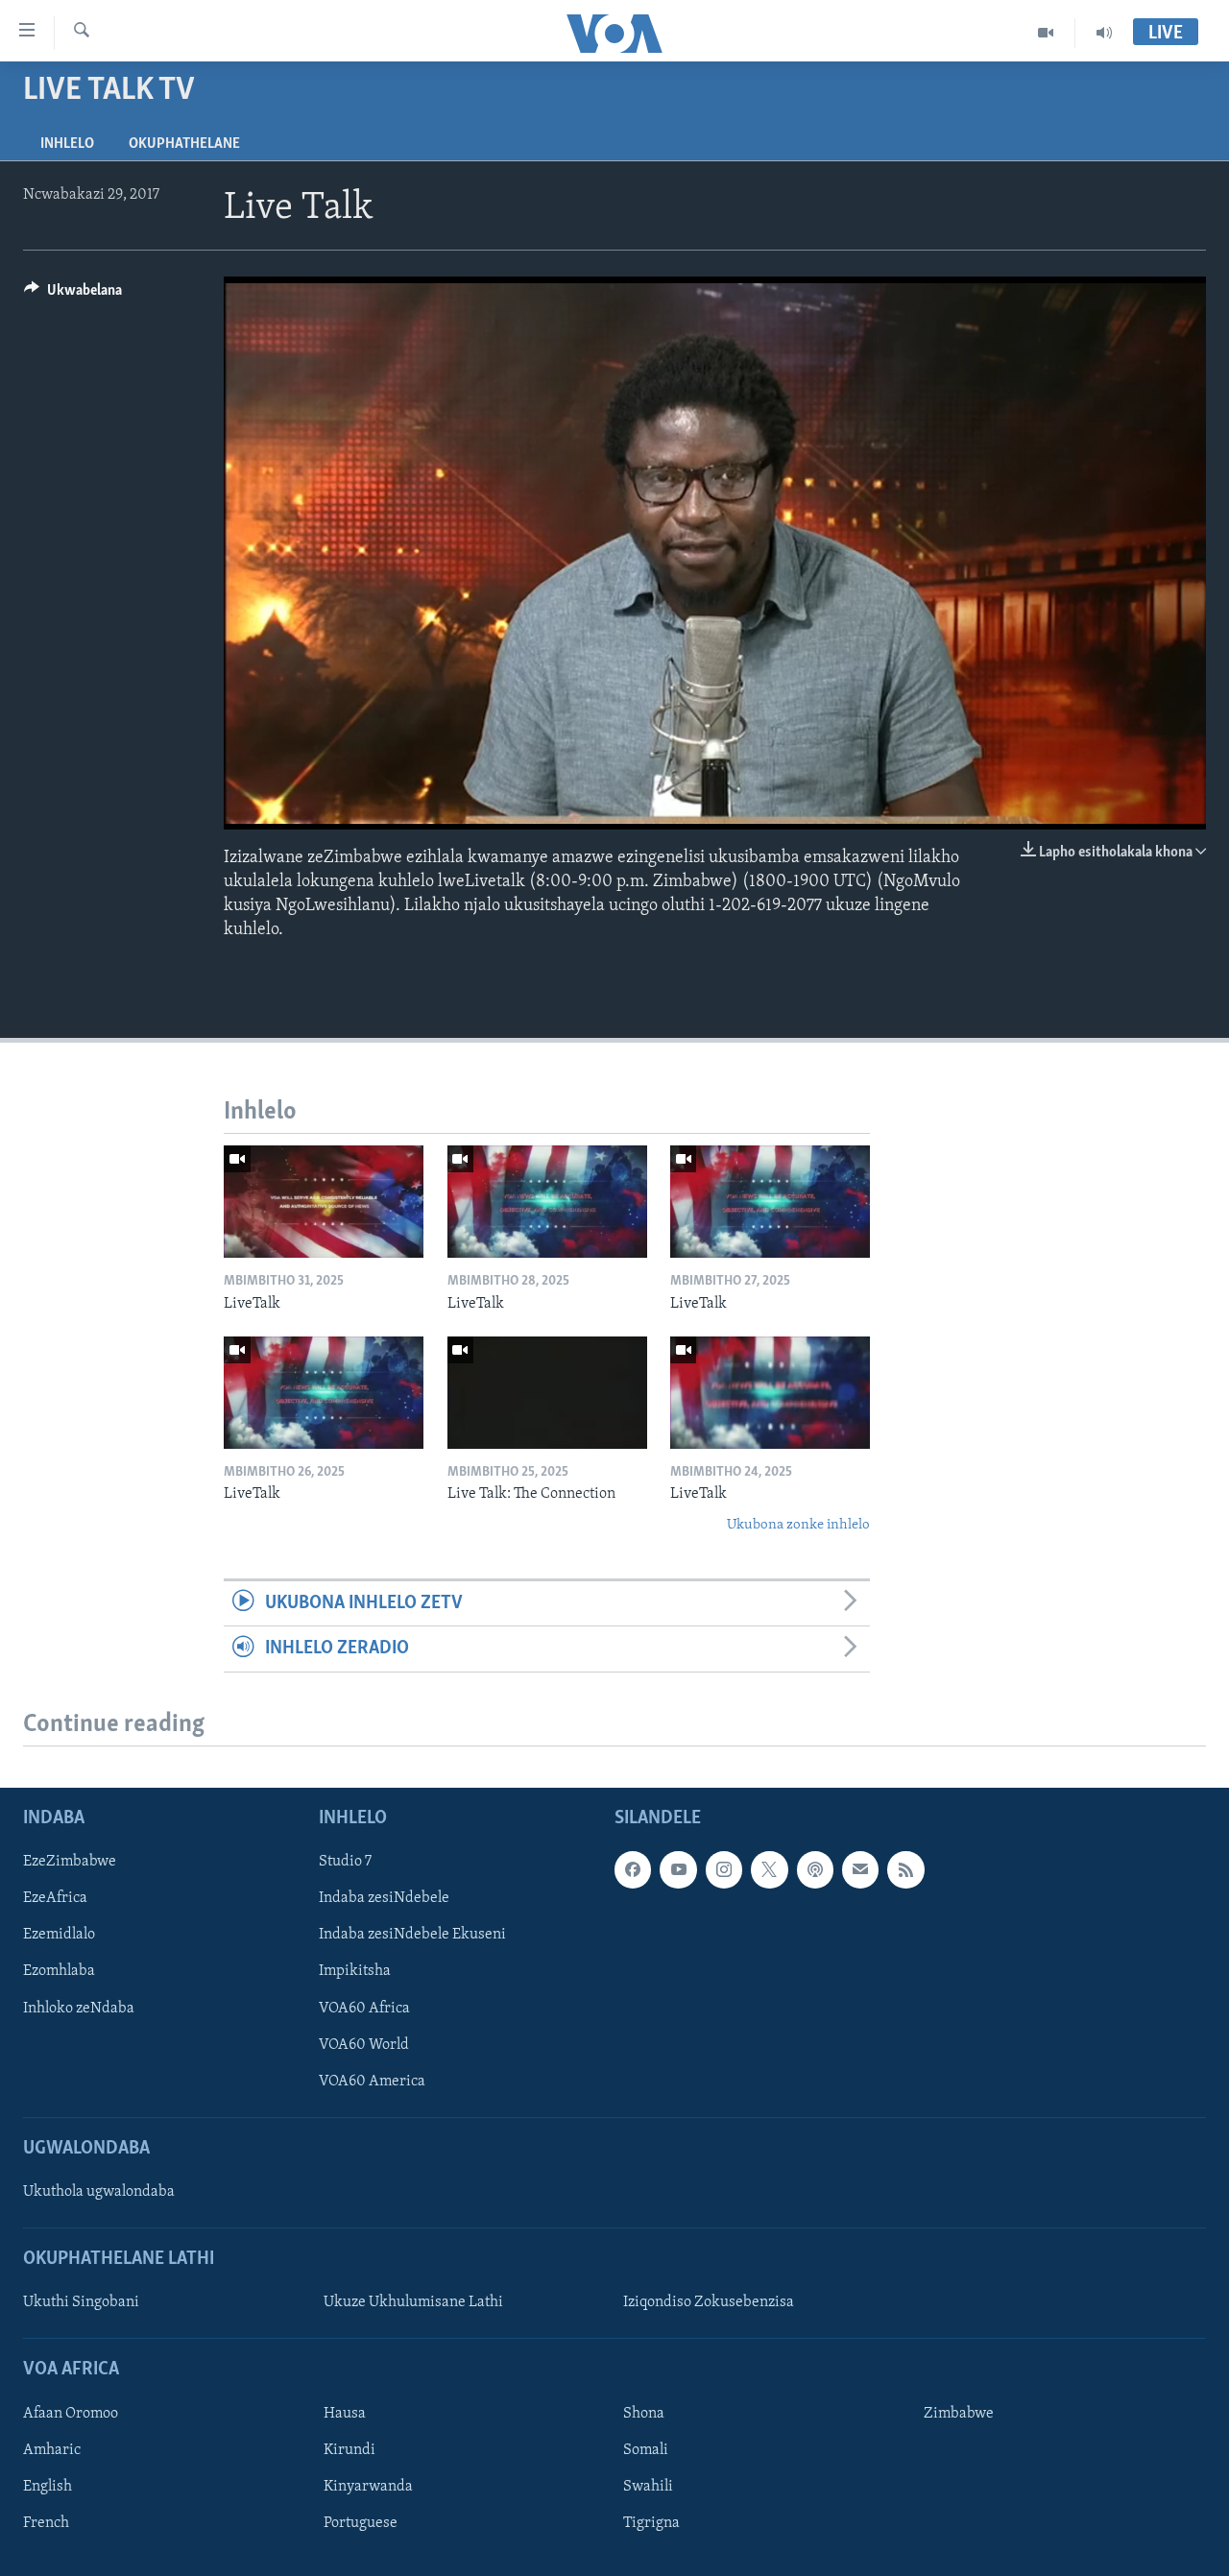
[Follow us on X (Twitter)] (769, 1869)
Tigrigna (651, 2523)
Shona (644, 2413)
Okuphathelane (184, 144)
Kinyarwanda (368, 2487)
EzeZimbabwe (70, 1862)
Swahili (648, 2487)
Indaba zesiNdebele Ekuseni (412, 1935)
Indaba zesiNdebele (384, 1898)
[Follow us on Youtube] (678, 1869)
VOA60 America (372, 2081)
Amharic (52, 2450)
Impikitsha (355, 1971)
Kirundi (349, 2450)
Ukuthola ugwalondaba (99, 2192)
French (46, 2523)
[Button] (73, 295)
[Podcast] (815, 1869)
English (48, 2487)
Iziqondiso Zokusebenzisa (709, 2302)
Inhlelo (67, 144)
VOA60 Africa (364, 2008)
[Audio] (1104, 33)
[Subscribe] (860, 1869)
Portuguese (361, 2523)
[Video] (1046, 33)
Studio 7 (345, 1862)
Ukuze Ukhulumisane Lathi (413, 2302)
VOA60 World (364, 2044)
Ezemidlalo (59, 1935)
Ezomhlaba (59, 1971)
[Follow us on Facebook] (633, 1869)
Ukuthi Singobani (81, 2302)
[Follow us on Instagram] (724, 1869)
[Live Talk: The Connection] (547, 1393)
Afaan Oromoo (71, 2413)
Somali (646, 2450)
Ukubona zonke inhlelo (798, 1525)
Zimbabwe (959, 2413)
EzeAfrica (55, 1898)
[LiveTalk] (324, 1202)
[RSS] (905, 1869)
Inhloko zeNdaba (79, 2008)
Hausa (345, 2413)
